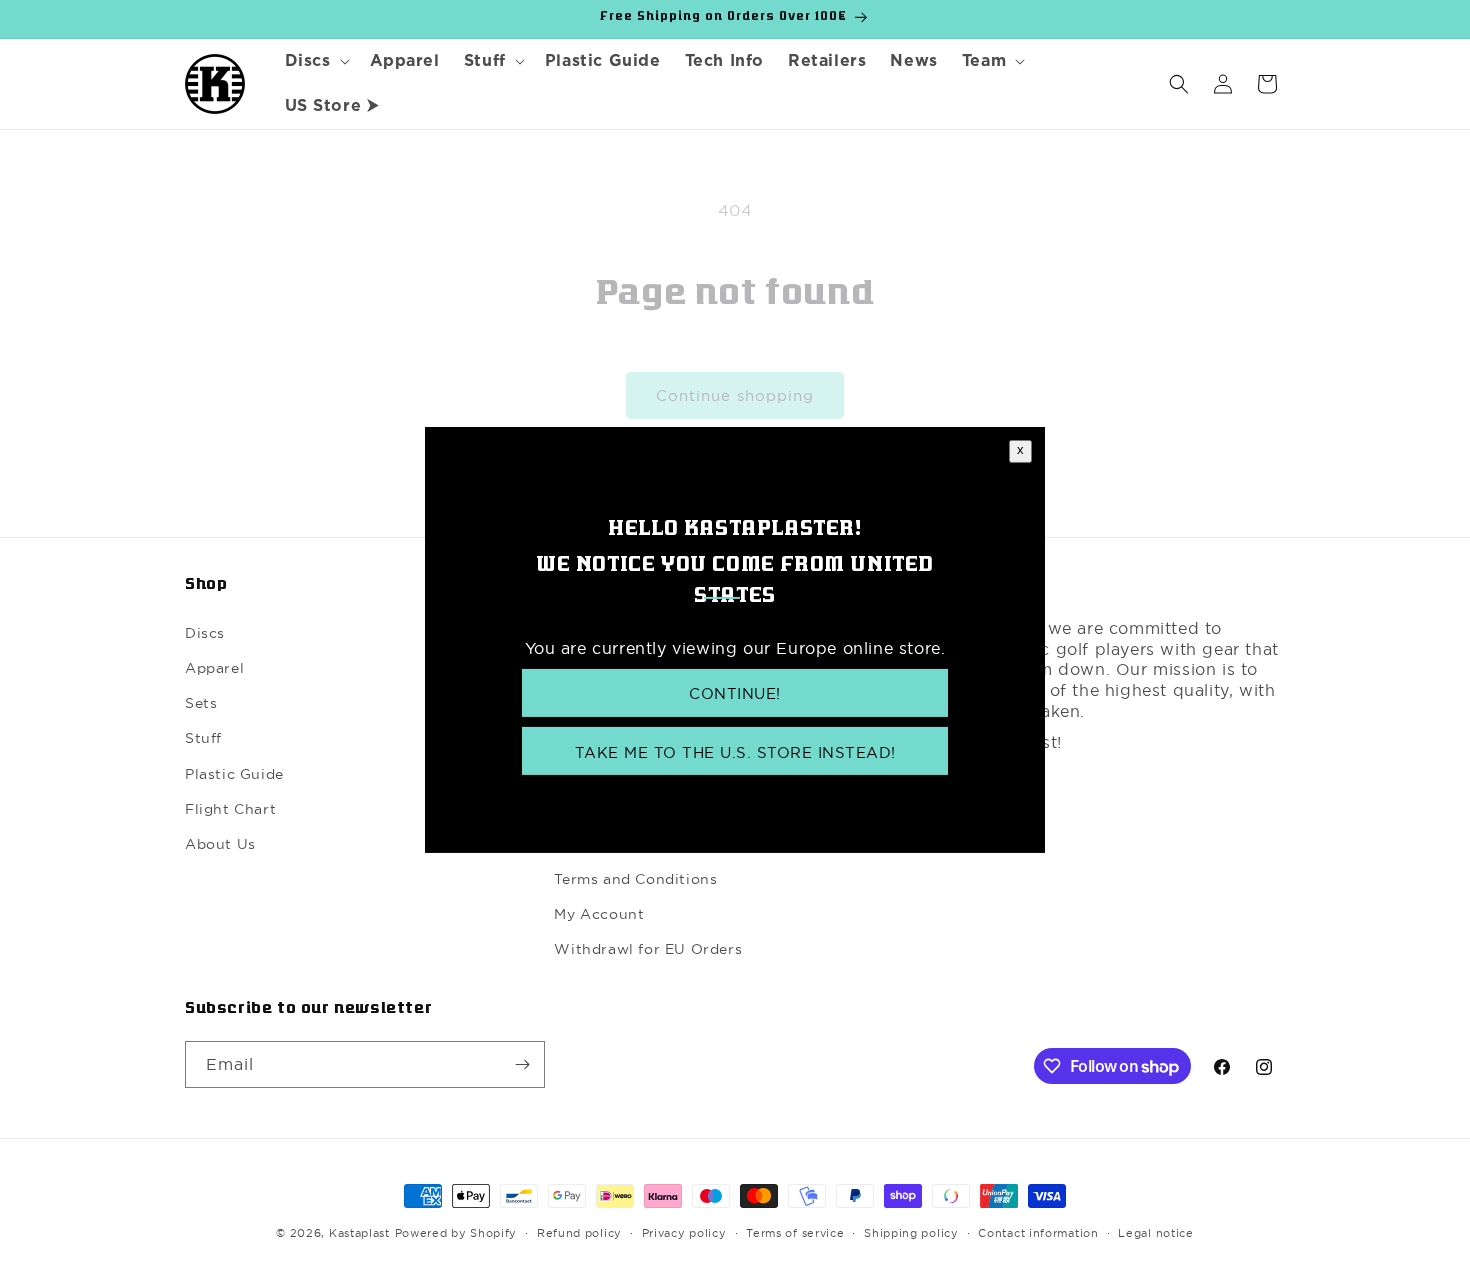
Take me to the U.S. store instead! (735, 752)
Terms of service (795, 1233)
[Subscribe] (522, 1064)
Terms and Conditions (635, 879)
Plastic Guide (234, 774)
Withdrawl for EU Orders (648, 949)
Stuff (203, 738)
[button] (315, 61)
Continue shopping (735, 395)
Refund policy (579, 1233)
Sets (201, 703)
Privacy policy (684, 1233)
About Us (220, 844)
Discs (205, 633)
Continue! (735, 692)
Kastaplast (359, 1233)
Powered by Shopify (456, 1233)
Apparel (214, 668)
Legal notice (1155, 1233)
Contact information (1038, 1233)
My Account (599, 914)
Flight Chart (230, 809)
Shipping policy (911, 1233)
